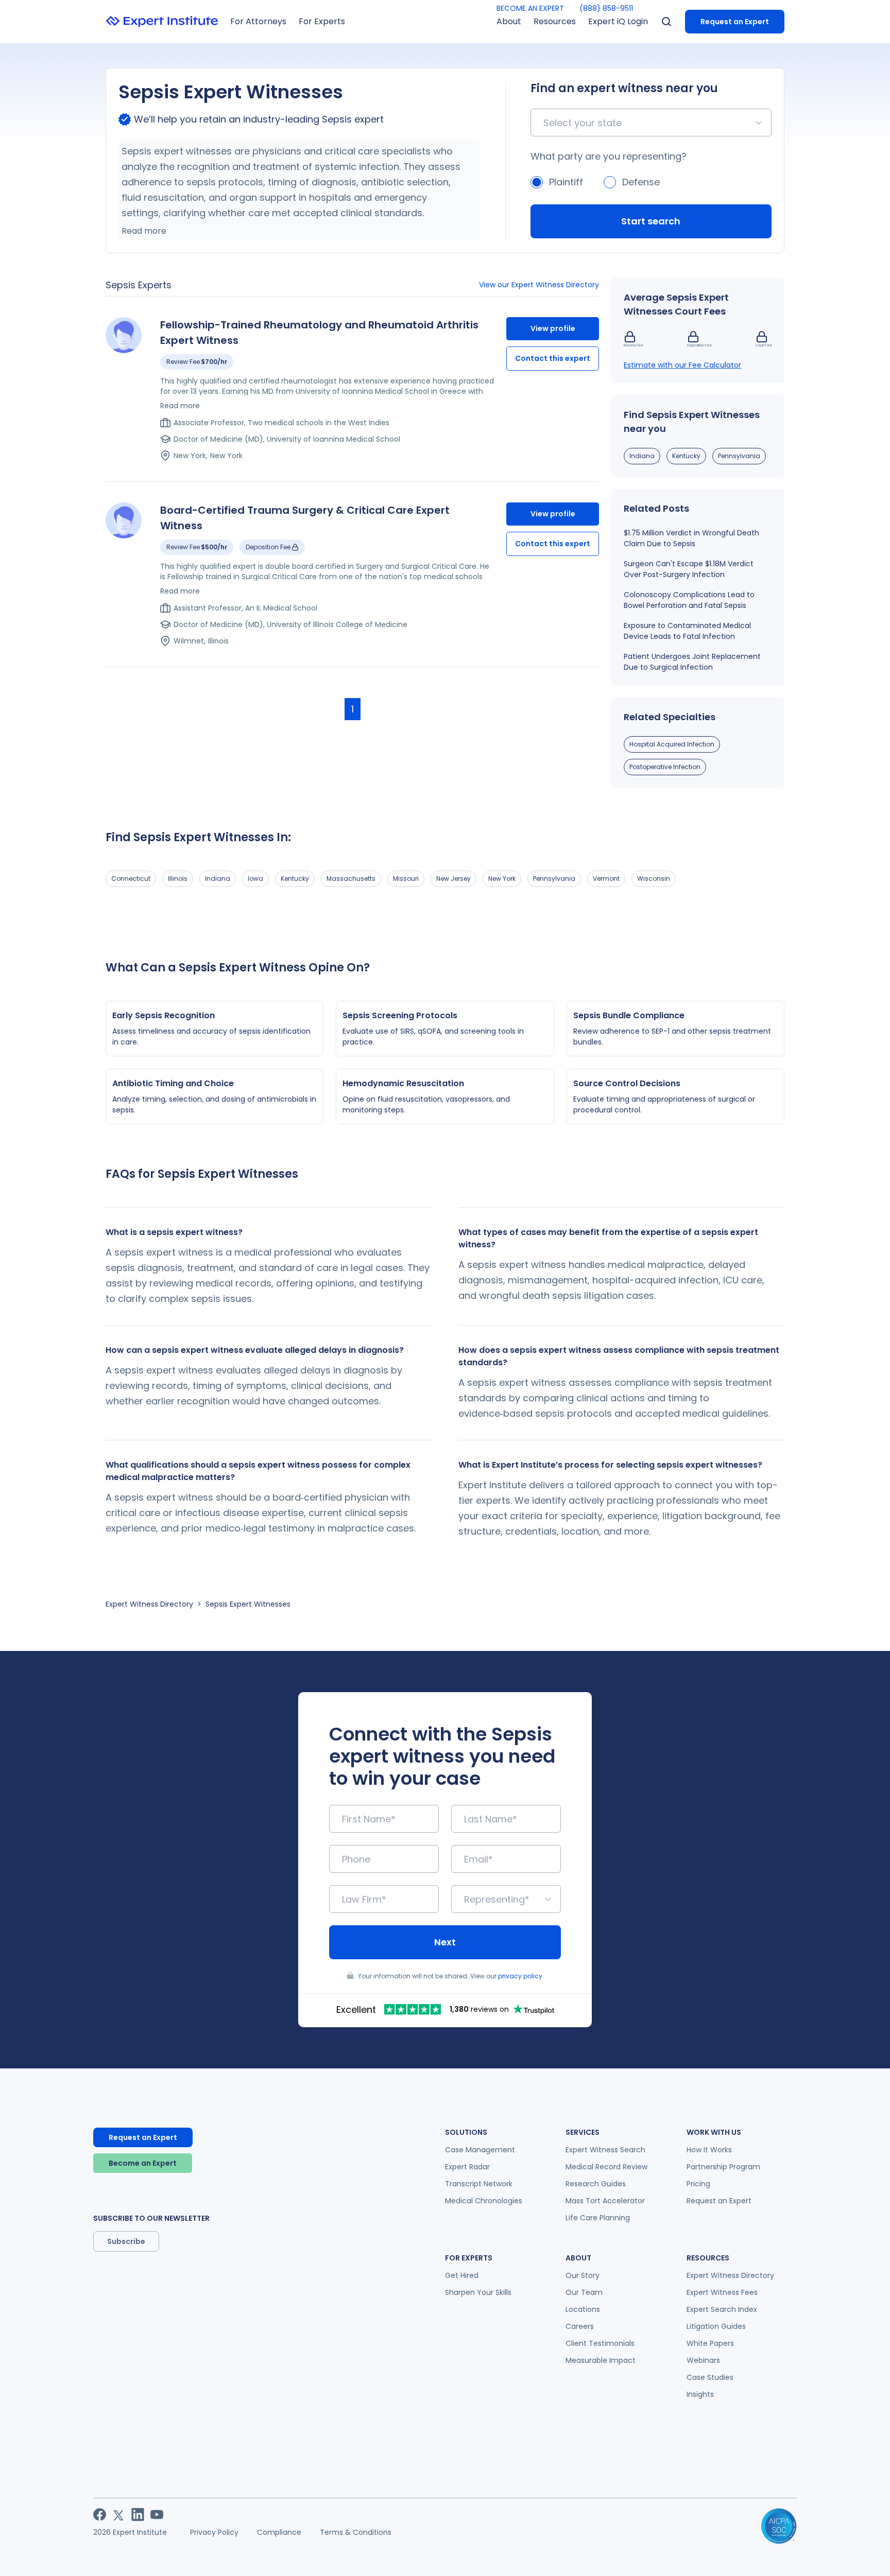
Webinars (703, 2360)
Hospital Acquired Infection (672, 744)
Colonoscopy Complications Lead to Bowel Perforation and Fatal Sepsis (689, 600)
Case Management (480, 2150)
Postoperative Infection (665, 767)
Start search (651, 221)
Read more (144, 231)
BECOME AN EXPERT (530, 8)
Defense (641, 182)
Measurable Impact (601, 2360)
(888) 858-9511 (606, 8)
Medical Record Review (606, 2167)
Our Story (583, 2275)
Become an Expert (143, 2163)
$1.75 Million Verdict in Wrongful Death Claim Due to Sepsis (691, 538)
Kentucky (686, 456)
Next (445, 1942)
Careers (580, 2326)
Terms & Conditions (356, 2532)
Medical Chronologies (484, 2201)
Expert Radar (467, 2167)
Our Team (584, 2292)
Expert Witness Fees (722, 2292)
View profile (553, 328)
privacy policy (520, 1976)
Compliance (279, 2532)
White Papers (710, 2343)
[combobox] (545, 123)
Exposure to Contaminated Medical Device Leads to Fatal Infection (687, 631)
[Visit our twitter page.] (119, 2514)
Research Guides (596, 2184)
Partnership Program (723, 2167)
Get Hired (462, 2275)
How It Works (709, 2150)
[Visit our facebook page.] (100, 2514)
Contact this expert (553, 358)
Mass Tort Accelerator (605, 2201)
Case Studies (710, 2377)
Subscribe (126, 2241)
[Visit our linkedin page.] (138, 2514)
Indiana (642, 456)
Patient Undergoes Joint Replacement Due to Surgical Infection (692, 662)
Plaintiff (566, 182)
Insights (700, 2394)
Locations (583, 2309)
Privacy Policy (214, 2532)
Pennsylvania (739, 456)
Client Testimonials (600, 2343)
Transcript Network (479, 2184)
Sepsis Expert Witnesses (248, 1604)
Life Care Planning (598, 2218)
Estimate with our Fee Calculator (682, 365)
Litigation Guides (716, 2326)
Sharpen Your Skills (478, 2292)
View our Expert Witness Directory (539, 285)
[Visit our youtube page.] (157, 2514)
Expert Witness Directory (149, 1604)
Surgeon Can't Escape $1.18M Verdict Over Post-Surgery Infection (689, 569)
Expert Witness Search (605, 2150)
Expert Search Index (722, 2309)
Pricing (698, 2184)
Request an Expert (735, 22)
